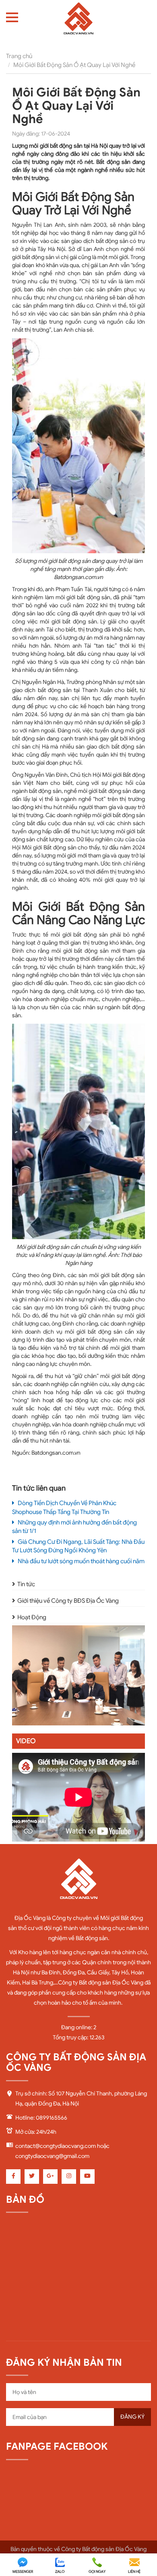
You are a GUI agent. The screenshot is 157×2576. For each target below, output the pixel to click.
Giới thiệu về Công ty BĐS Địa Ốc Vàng (68, 1601)
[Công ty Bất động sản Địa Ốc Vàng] (78, 21)
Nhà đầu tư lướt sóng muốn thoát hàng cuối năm (81, 1561)
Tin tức (26, 1584)
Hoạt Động (32, 1617)
